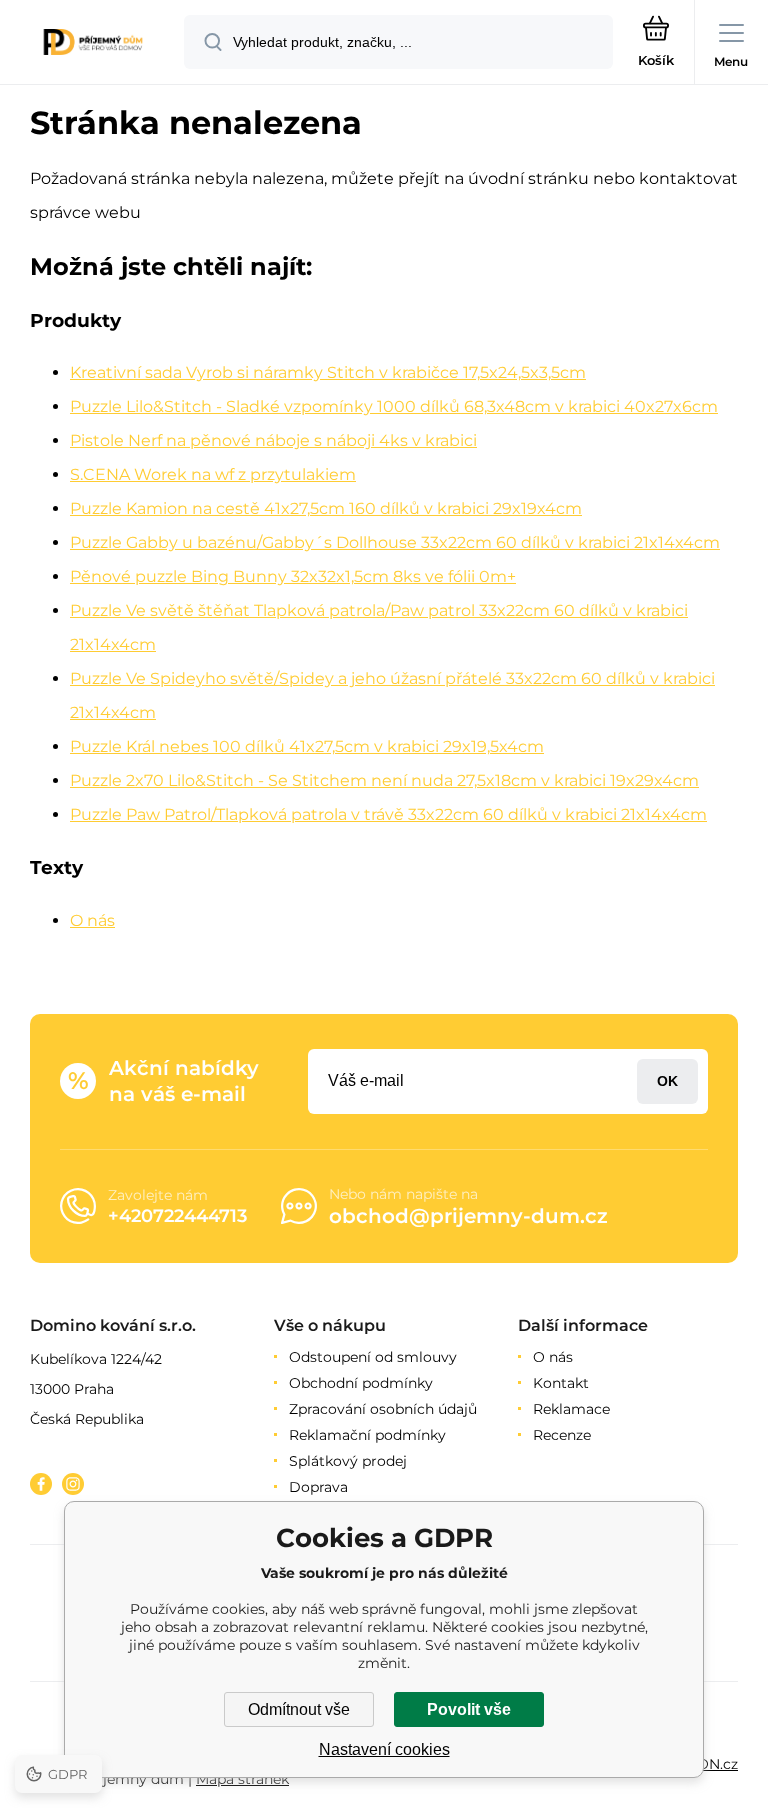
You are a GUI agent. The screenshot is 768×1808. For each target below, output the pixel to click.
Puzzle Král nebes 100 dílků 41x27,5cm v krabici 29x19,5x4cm (307, 746)
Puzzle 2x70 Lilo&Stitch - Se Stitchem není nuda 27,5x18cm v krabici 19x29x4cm (384, 780)
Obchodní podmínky (361, 1383)
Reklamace (571, 1409)
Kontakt (561, 1383)
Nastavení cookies (384, 1749)
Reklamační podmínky (367, 1435)
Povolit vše (469, 1709)
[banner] (93, 43)
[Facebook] (41, 1484)
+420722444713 (177, 1216)
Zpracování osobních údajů (383, 1409)
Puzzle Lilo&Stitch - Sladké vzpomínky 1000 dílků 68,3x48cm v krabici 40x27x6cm (394, 406)
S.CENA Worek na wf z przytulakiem (213, 474)
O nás (92, 920)
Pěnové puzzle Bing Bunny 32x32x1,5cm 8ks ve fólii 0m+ (293, 576)
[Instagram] (73, 1484)
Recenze (562, 1435)
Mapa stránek (242, 1779)
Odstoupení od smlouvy (373, 1357)
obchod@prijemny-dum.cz (468, 1216)
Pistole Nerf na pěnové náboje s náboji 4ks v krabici (273, 440)
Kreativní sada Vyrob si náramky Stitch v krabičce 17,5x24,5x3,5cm (328, 372)
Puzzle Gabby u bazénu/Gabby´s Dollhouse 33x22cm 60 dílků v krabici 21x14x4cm (395, 542)
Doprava (318, 1487)
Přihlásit (667, 1081)
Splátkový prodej (348, 1461)
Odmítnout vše (299, 1709)
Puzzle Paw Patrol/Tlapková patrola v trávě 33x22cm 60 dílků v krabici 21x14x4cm (388, 814)
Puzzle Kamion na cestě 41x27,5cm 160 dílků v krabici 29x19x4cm (326, 508)
